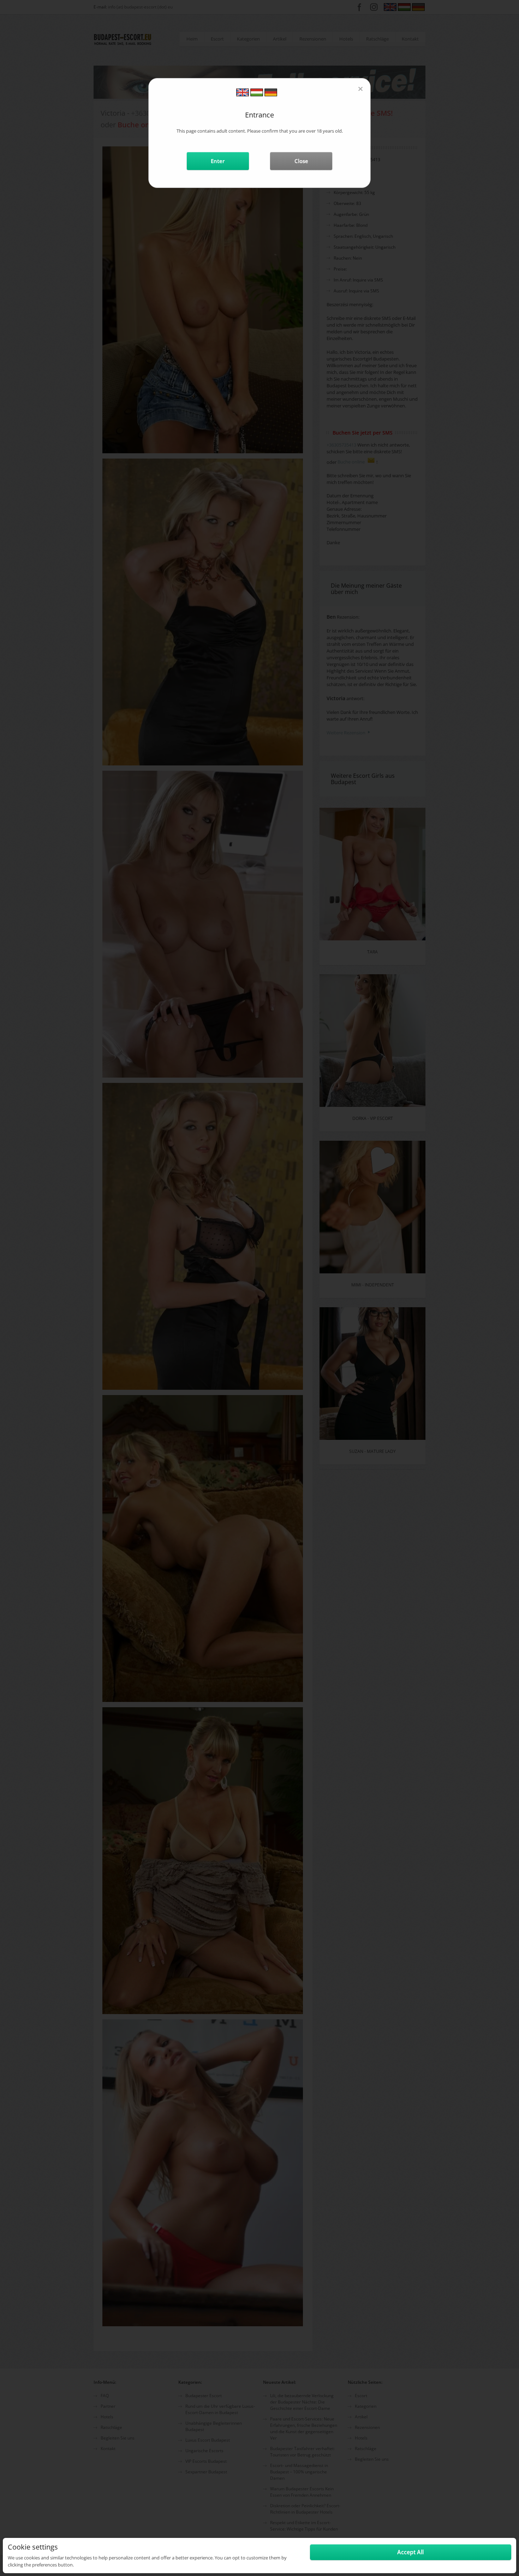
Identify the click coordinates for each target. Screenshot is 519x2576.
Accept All (410, 2552)
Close (301, 161)
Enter (218, 161)
